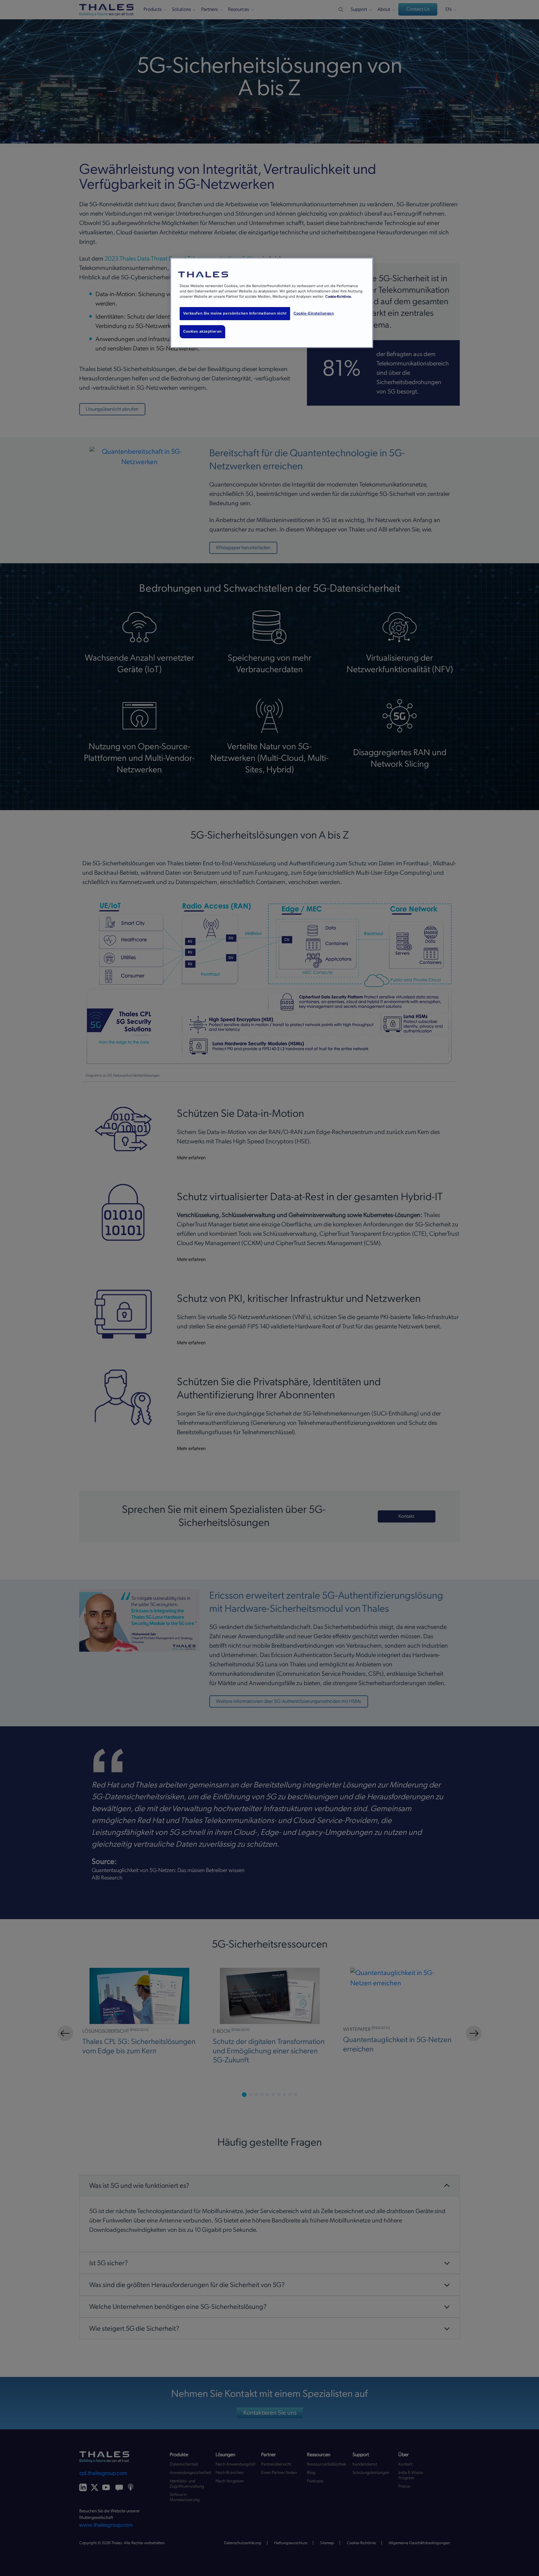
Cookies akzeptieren (202, 331)
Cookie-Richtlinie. (339, 297)
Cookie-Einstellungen (314, 313)
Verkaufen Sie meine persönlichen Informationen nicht (235, 313)
